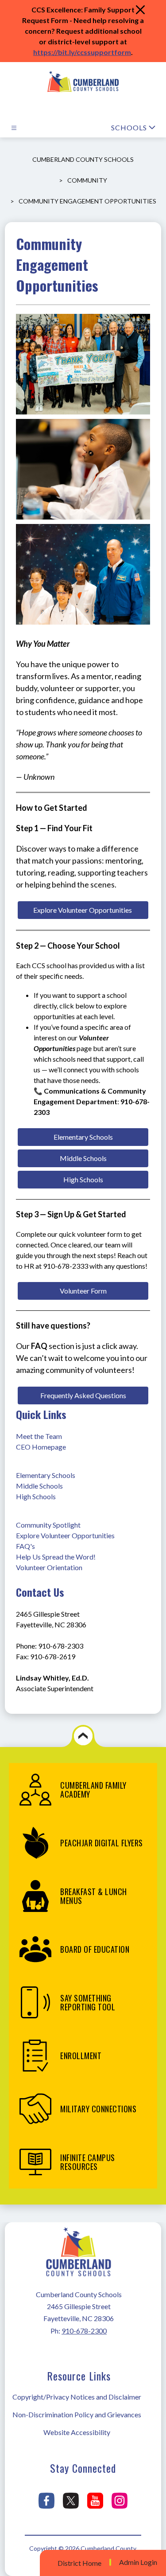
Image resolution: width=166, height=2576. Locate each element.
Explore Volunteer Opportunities (65, 1535)
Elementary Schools (46, 1475)
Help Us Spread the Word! (56, 1557)
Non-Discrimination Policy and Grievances (77, 2414)
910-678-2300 (84, 2331)
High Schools (36, 1496)
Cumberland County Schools (83, 159)
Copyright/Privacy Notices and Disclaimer (77, 2397)
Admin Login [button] (138, 2562)
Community (87, 180)
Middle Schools (39, 1486)
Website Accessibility (77, 2432)
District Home (79, 2563)
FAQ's (25, 1546)
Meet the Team (39, 1436)
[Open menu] (14, 128)
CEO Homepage (41, 1447)
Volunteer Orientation (49, 1567)
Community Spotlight (48, 1525)
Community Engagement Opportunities (87, 201)
